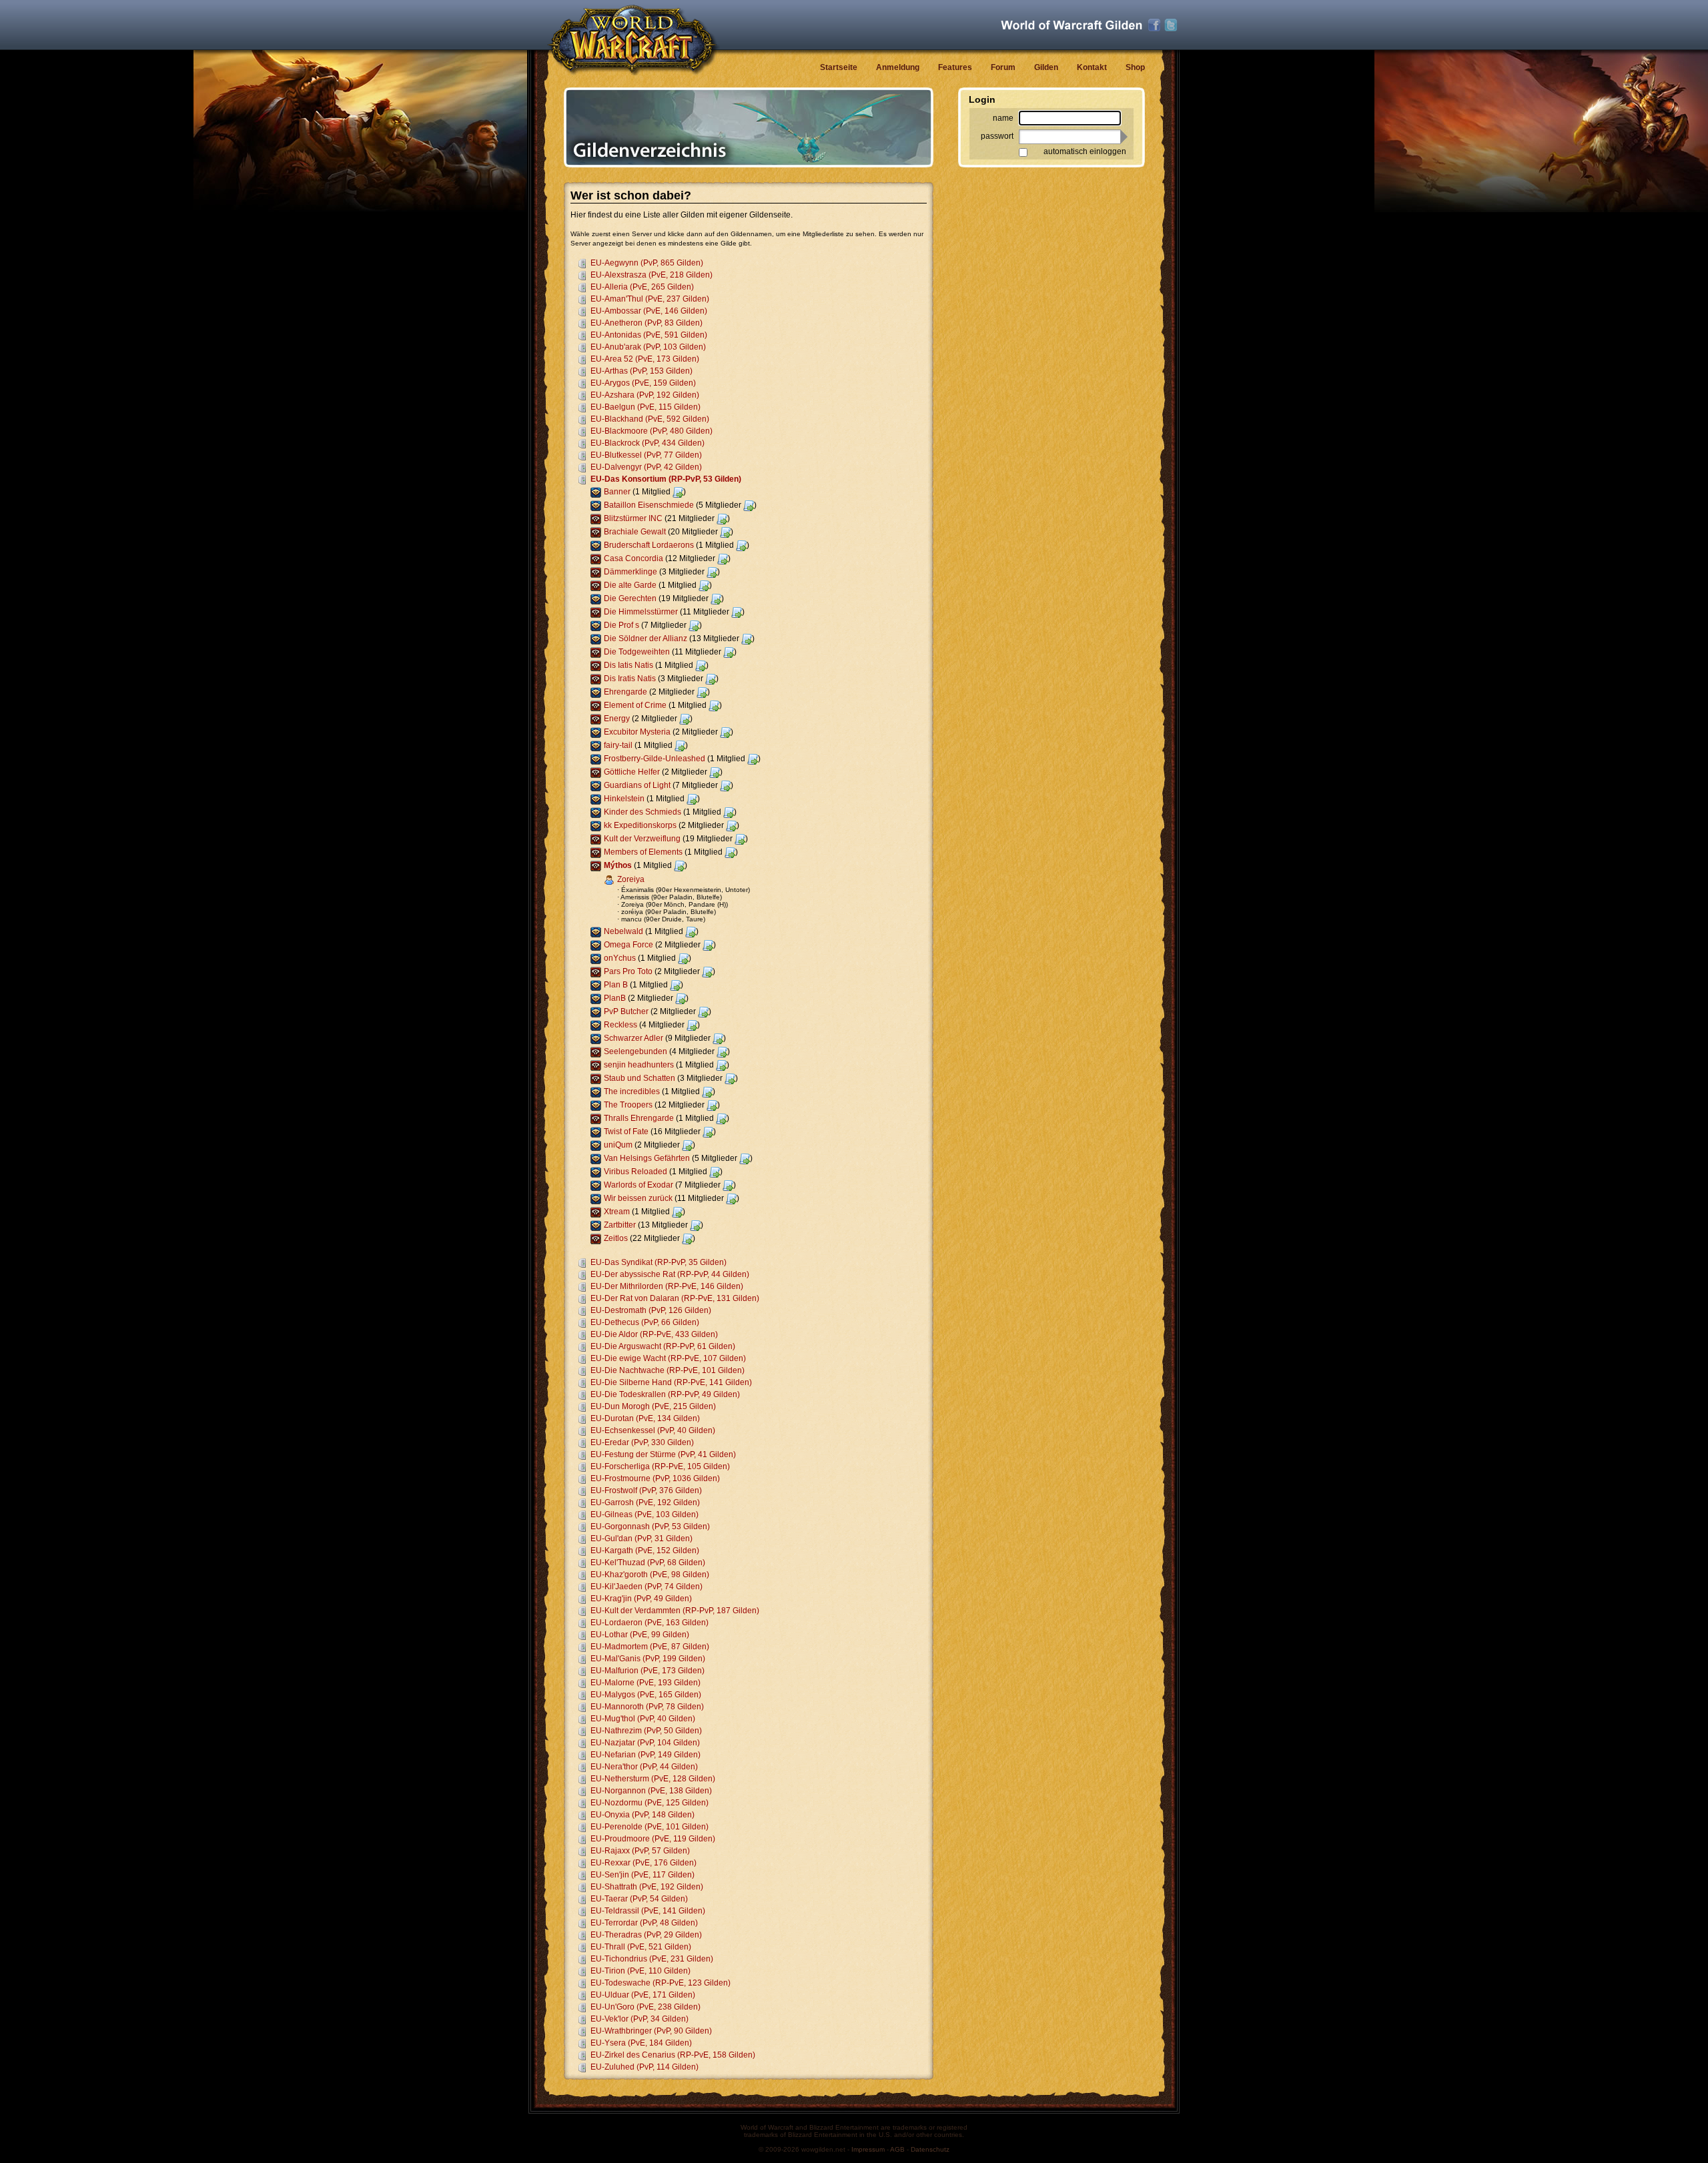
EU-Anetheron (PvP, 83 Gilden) (647, 323)
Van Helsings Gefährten (647, 1158)
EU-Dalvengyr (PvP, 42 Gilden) (646, 467)
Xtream (617, 1212)
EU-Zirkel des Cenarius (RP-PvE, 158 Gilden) (673, 2055)
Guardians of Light (637, 785)
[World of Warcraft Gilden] (1072, 25)
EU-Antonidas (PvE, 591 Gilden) (649, 335)
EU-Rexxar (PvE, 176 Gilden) (644, 1863)
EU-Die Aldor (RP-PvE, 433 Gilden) (654, 1334)
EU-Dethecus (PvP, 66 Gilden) (645, 1322)
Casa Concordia (633, 558)
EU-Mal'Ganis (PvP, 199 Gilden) (648, 1659)
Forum (1003, 67)
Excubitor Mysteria (637, 732)
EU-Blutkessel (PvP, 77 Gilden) (646, 455)
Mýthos (618, 865)
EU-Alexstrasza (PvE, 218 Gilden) (652, 275)
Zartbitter (620, 1225)
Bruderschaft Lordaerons (649, 545)
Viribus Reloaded (635, 1172)
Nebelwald (623, 931)
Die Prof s (621, 625)
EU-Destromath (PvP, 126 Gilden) (651, 1310)
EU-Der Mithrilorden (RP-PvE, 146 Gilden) (667, 1286)
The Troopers (628, 1105)
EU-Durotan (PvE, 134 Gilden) (645, 1418)
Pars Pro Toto (628, 971)
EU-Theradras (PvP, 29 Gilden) (646, 1935)
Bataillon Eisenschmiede (649, 505)
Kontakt (1092, 67)
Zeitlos (616, 1238)
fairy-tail (618, 745)
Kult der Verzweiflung (642, 839)
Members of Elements (643, 852)
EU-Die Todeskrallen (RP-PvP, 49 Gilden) (665, 1394)
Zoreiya (631, 879)
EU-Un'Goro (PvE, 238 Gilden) (646, 2007)
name (1003, 118)
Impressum (868, 2149)
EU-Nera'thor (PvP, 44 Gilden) (644, 1767)
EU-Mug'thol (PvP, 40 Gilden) (643, 1719)
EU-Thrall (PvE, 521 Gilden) (641, 1947)
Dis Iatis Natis (628, 665)
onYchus (620, 958)
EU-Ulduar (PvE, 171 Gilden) (643, 1995)
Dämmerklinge (630, 572)
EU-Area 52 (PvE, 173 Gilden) (645, 359)
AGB (897, 2149)
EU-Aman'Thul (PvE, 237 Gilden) (650, 299)
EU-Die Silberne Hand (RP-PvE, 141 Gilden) (671, 1382)
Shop (1135, 67)
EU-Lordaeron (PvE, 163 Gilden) (650, 1623)
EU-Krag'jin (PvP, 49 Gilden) (641, 1599)
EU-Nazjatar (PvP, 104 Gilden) (645, 1743)
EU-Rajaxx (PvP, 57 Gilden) (640, 1851)
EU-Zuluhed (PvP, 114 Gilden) (645, 2067)
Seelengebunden (635, 1051)
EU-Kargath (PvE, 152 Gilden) (645, 1551)
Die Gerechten (630, 598)
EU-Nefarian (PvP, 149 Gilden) (646, 1755)
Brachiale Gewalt (635, 532)
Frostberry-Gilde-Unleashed (655, 759)
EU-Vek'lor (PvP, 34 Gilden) (639, 2019)
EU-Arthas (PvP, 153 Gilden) (642, 371)
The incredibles (632, 1092)
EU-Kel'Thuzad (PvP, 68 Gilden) (648, 1563)
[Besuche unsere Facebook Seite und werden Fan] (1154, 25)
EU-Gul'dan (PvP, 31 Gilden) (642, 1539)
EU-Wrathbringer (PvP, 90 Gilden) (651, 2031)
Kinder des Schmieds (643, 812)
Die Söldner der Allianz (646, 638)
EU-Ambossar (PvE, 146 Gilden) (649, 311)
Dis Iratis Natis (630, 679)
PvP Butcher (626, 1011)
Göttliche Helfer (632, 772)
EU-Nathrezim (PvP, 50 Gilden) (646, 1731)
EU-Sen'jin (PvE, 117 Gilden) (643, 1875)
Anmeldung (898, 67)
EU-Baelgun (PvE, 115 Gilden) (646, 407)
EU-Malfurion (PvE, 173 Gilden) (648, 1671)
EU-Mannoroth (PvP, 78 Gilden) (647, 1707)
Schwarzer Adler (633, 1038)
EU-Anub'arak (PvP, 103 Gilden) (648, 347)
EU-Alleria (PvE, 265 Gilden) (642, 287)
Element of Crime (635, 705)
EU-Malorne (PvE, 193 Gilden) (646, 1683)
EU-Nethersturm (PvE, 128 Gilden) (653, 1779)
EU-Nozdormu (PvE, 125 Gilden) (650, 1803)
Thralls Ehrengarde (639, 1118)
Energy (617, 719)
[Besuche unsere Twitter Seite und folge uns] (1171, 25)
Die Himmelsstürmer (641, 612)
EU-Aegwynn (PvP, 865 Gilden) (647, 263)
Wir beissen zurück (638, 1198)
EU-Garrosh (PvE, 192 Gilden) (645, 1502)
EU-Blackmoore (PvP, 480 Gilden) (652, 431)
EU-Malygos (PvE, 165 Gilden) (646, 1695)
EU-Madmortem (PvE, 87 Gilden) (650, 1647)
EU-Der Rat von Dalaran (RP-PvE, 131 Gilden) (675, 1298)
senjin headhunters (639, 1065)
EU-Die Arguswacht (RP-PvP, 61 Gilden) (663, 1346)
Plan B (616, 985)
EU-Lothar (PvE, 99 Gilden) (640, 1635)
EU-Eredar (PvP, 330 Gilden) (642, 1442)
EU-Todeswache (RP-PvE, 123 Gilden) (661, 1983)
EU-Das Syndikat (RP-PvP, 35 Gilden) (659, 1262)
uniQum (618, 1145)
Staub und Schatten (639, 1078)
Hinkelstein (624, 799)
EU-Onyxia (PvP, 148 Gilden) (643, 1815)
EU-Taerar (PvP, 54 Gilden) (639, 1899)
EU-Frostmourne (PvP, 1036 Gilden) (655, 1478)
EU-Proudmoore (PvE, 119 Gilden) (653, 1839)
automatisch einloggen (1085, 151)
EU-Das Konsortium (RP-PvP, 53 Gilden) (666, 479)
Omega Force (628, 945)
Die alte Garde (630, 585)
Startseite (839, 67)
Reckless (620, 1025)
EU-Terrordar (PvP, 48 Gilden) (644, 1923)
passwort (997, 136)
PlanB (615, 998)
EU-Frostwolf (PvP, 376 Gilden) (646, 1490)
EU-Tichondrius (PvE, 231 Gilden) (652, 1959)
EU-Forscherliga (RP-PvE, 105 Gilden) (660, 1466)
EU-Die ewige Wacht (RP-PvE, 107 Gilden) (668, 1358)
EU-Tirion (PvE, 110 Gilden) (640, 1971)
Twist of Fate (626, 1132)
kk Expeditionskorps (640, 825)
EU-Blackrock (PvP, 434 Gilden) (648, 443)
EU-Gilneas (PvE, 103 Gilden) (645, 1515)
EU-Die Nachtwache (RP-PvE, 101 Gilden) (668, 1370)
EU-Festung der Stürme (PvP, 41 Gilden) (663, 1454)
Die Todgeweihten (637, 652)
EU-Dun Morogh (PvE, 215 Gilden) (653, 1406)
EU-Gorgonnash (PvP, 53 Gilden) (650, 1527)
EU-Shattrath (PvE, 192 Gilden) (647, 1887)
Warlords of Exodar (638, 1185)
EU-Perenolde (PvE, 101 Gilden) (650, 1827)
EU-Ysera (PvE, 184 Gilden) (641, 2043)
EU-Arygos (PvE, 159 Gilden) (643, 383)
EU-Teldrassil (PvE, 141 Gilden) (648, 1911)
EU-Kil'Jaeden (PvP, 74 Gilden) (647, 1587)
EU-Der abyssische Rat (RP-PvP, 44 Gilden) (670, 1274)
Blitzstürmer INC (633, 518)
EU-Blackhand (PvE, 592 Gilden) (650, 419)
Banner (617, 492)
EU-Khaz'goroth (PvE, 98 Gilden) (650, 1575)
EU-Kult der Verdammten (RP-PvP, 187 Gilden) (675, 1611)
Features (955, 67)
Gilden (1046, 67)
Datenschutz (930, 2149)
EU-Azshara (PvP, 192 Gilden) (645, 395)
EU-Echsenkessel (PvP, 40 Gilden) (653, 1430)
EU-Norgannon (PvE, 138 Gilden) (651, 1791)
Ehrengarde (625, 692)
